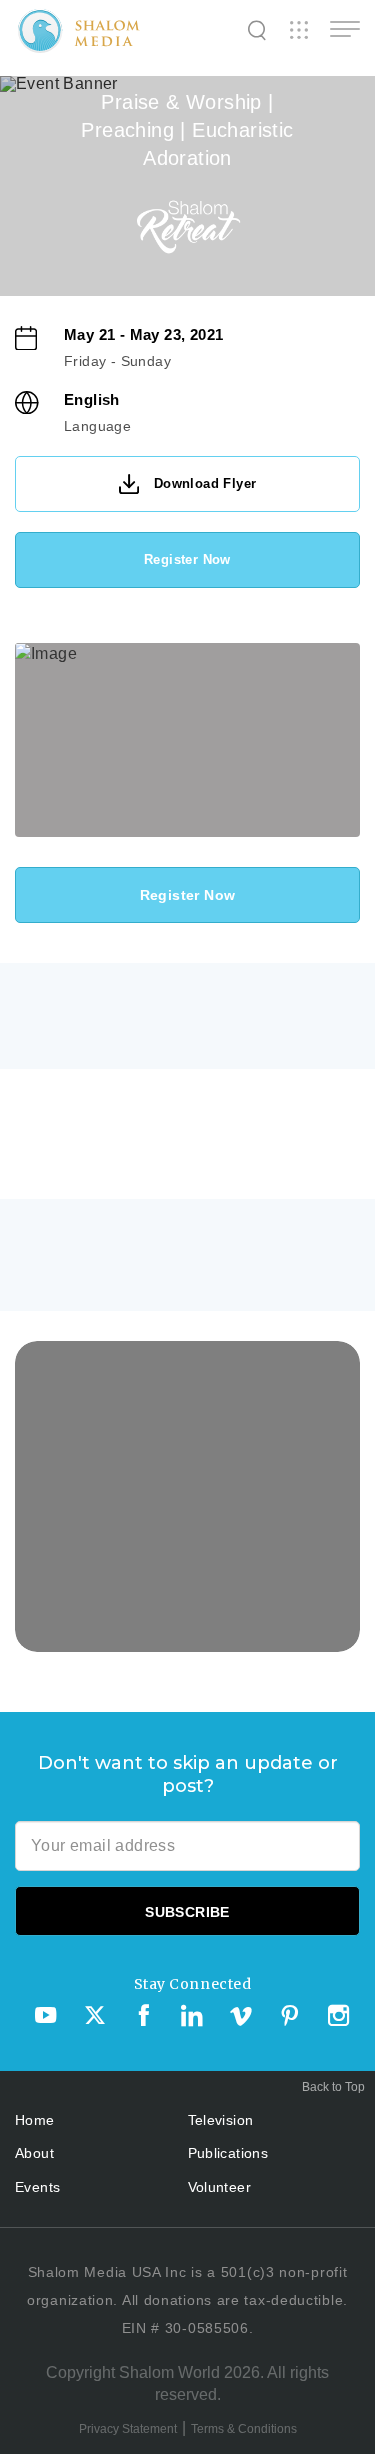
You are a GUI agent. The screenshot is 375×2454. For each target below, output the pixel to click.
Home (35, 2120)
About (34, 2153)
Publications (228, 2153)
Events (37, 2187)
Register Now (187, 559)
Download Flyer (205, 483)
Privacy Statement (128, 2429)
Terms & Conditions (244, 2429)
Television (221, 2120)
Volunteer (220, 2187)
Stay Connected (193, 1984)
